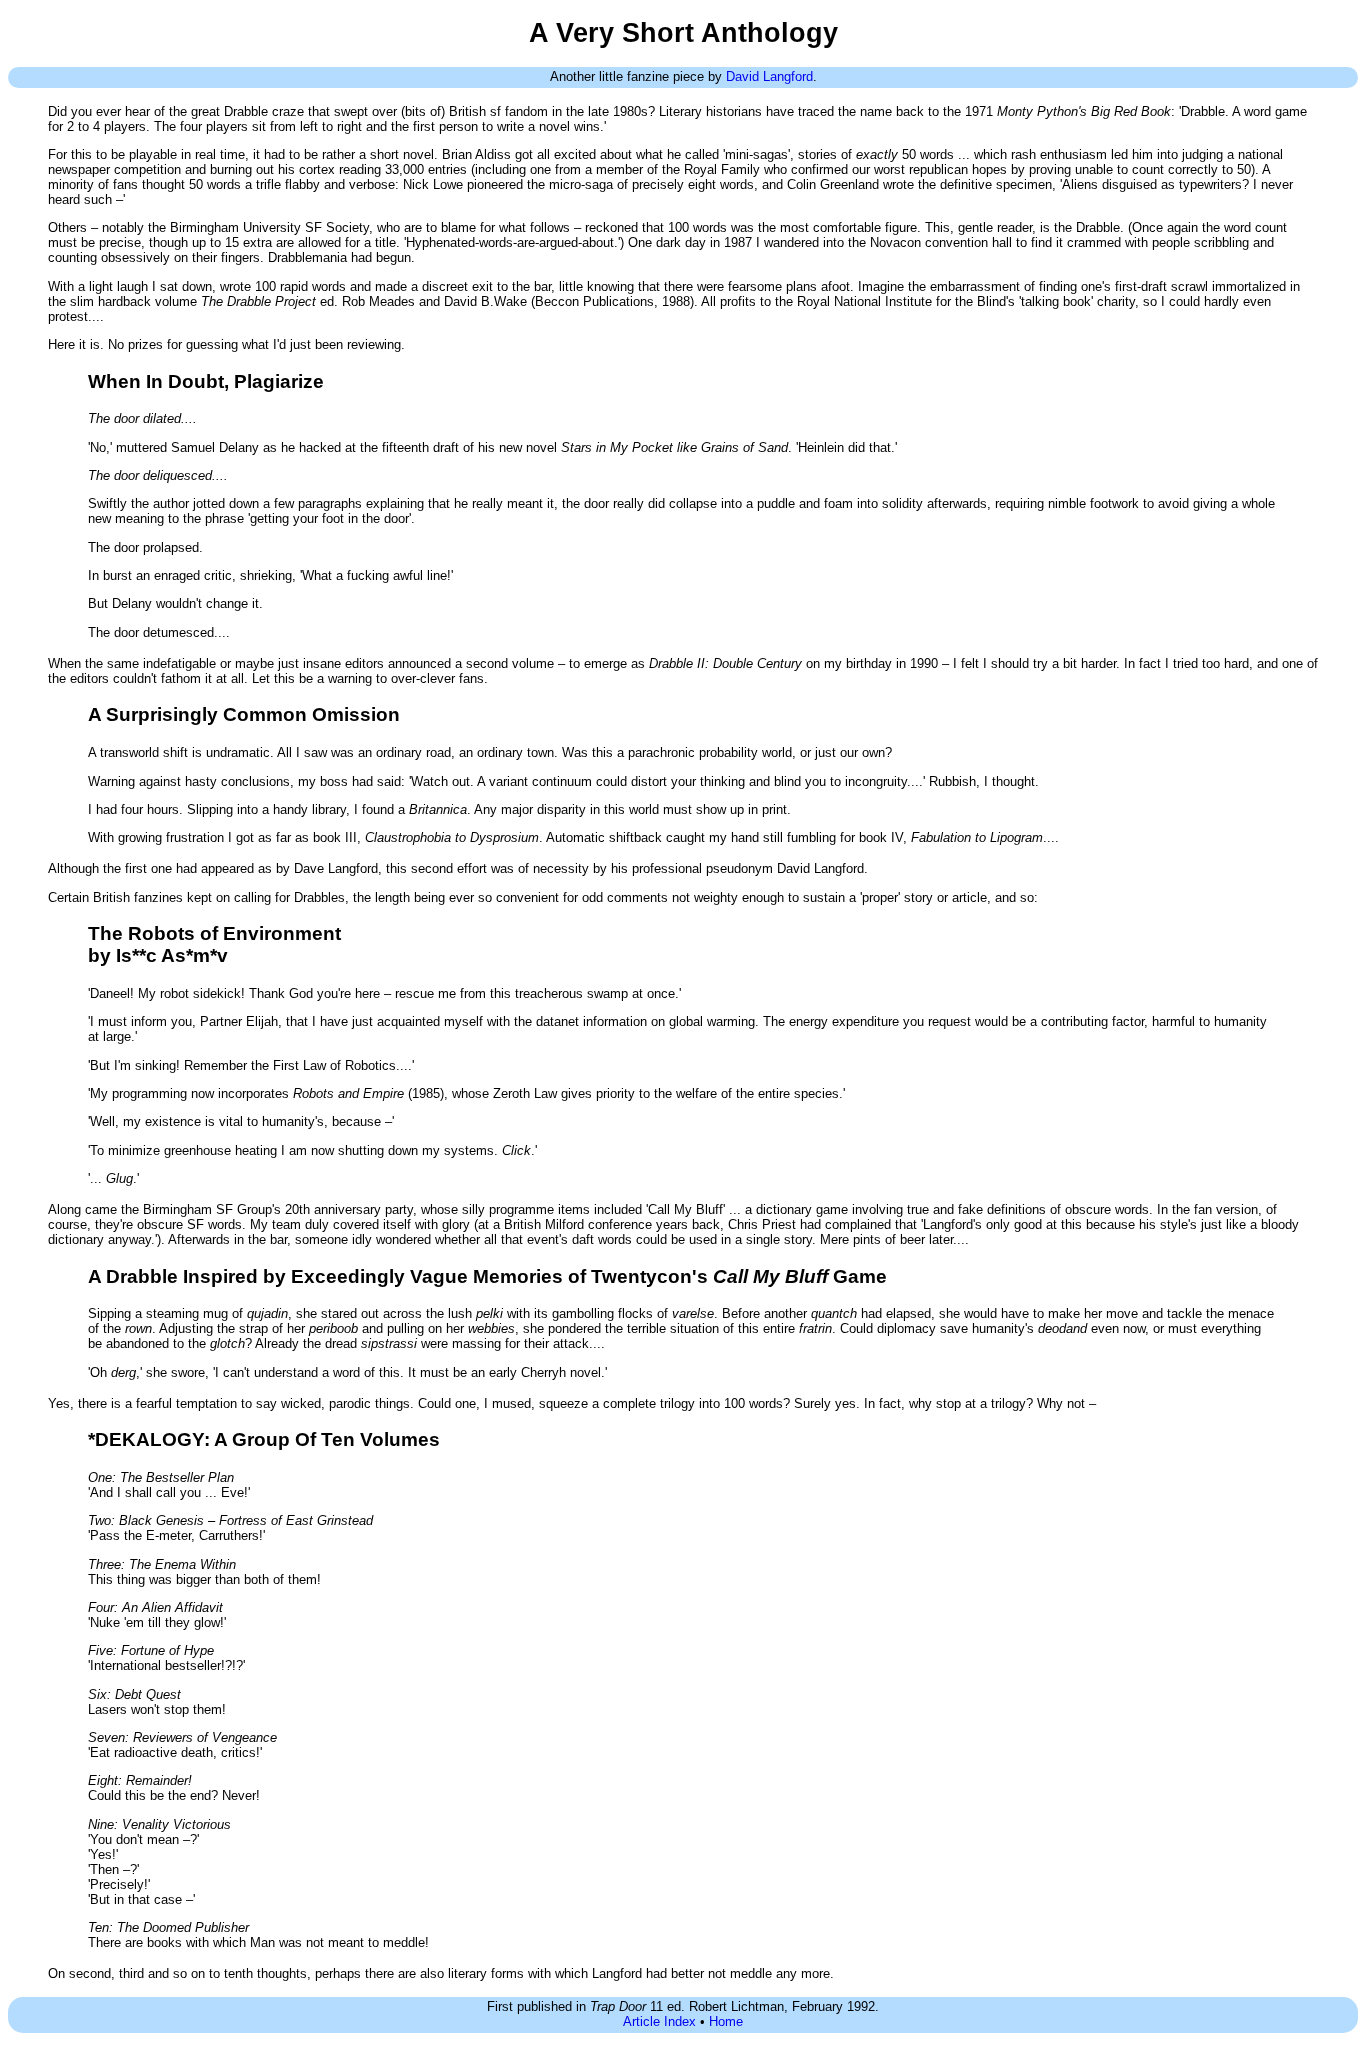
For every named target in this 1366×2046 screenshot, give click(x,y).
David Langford (769, 76)
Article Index (659, 2021)
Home (726, 2021)
